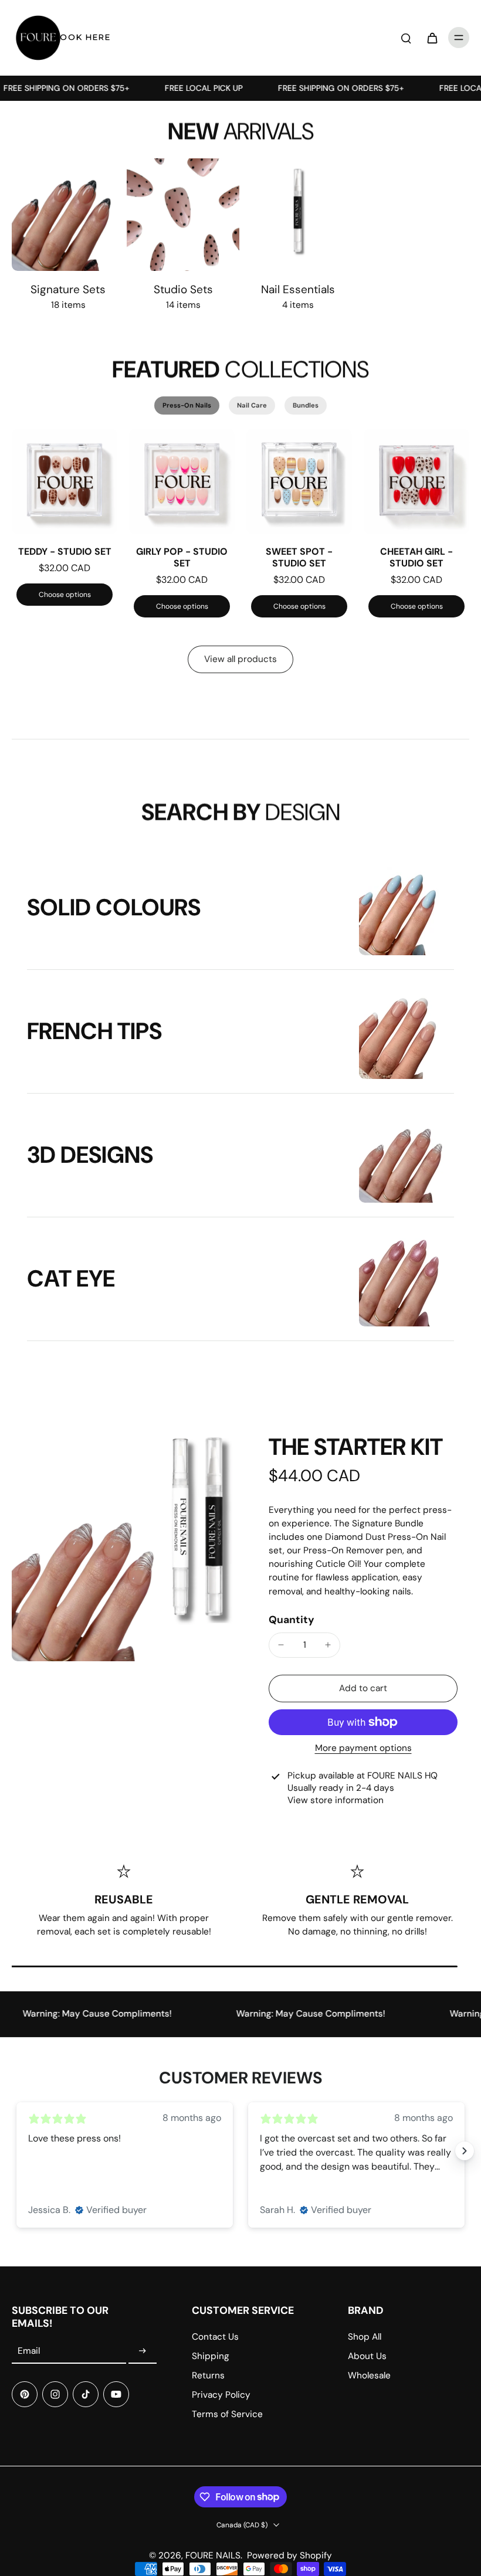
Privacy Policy (221, 2395)
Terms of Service (227, 2414)
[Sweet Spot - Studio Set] (299, 481)
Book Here (82, 37)
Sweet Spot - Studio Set (299, 557)
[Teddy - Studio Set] (65, 481)
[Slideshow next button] (465, 2151)
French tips (94, 1031)
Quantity (292, 1620)
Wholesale (369, 2375)
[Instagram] (55, 2394)
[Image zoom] (126, 1547)
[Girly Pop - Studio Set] (182, 481)
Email (29, 2351)
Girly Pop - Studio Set (182, 557)
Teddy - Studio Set (65, 551)
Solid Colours (114, 907)
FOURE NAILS (213, 2555)
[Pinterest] (25, 2394)
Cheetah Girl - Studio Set (416, 557)
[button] (363, 1689)
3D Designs (90, 1155)
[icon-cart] (432, 38)
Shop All (365, 2337)
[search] (406, 38)
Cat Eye (71, 1279)
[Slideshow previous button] (16, 2151)
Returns (208, 2375)
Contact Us (215, 2337)
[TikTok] (86, 2394)
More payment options (363, 1749)
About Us (367, 2356)
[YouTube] (116, 2394)
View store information (336, 1800)
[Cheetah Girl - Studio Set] (416, 481)
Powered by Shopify (289, 2555)
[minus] (281, 1645)
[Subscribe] (143, 2351)
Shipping (211, 2356)
